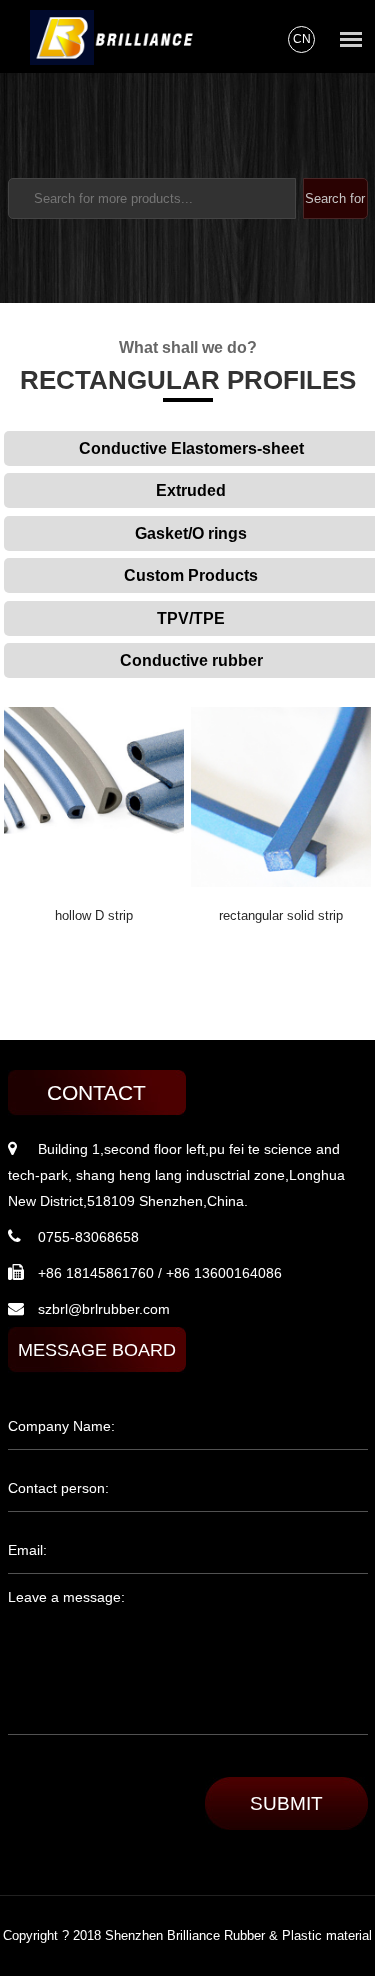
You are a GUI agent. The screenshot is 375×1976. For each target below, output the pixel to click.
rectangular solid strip (281, 915)
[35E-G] (94, 882)
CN (302, 39)
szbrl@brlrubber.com (104, 1309)
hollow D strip (94, 915)
